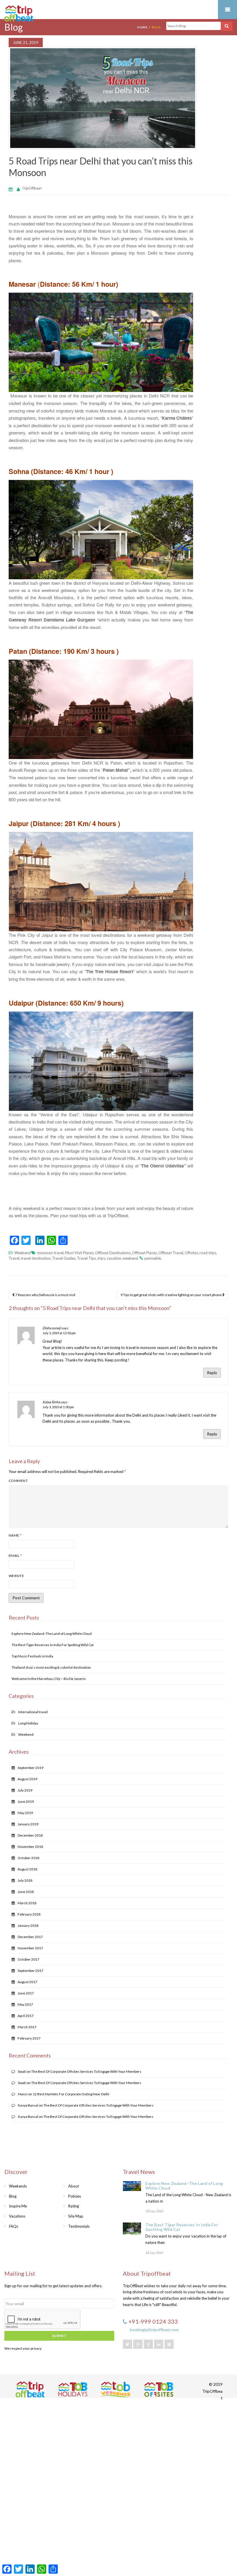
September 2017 (30, 1971)
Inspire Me (18, 2206)
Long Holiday (28, 1723)
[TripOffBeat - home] (40, 14)
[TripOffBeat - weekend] (116, 2389)
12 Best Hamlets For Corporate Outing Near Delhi (71, 2094)
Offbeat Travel (171, 1253)
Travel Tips (86, 1258)
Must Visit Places (79, 1253)
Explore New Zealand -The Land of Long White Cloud (52, 1634)
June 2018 (26, 1892)
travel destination (36, 1258)
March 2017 (27, 2027)
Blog (13, 2196)
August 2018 (27, 1869)
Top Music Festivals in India (32, 1656)
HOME (142, 27)
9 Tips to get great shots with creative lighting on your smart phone (171, 1295)
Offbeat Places (145, 1253)
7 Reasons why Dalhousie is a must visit (45, 1295)
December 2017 (30, 1937)
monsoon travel (50, 1253)
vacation (114, 1258)
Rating (74, 2206)
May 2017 (25, 2004)
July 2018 (25, 1880)
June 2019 (26, 1801)
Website (16, 1576)
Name (15, 1535)
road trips (208, 1253)
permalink (153, 1258)
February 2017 (29, 2038)
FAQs (14, 2226)
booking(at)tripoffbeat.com (154, 2330)
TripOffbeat (32, 188)
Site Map (76, 2216)
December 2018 (30, 1835)
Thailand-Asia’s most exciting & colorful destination (51, 1667)
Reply (212, 1373)
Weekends (18, 2186)
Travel (14, 1258)
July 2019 (25, 1790)
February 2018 (29, 1914)
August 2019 (27, 1779)
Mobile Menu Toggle (227, 10)
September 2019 (30, 1768)
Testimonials (79, 2226)
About (74, 2186)
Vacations (17, 2216)
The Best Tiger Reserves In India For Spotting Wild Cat (53, 1645)
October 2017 (28, 1959)
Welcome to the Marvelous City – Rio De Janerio (49, 1679)
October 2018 (28, 1858)
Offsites (191, 1253)
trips (101, 1258)
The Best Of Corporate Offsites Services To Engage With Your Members (86, 2071)
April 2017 (26, 2016)
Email (15, 1556)
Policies (75, 2196)
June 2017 (26, 1993)
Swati (22, 2071)
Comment (18, 1481)
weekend (130, 1258)
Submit (59, 2336)
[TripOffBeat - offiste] (159, 2389)
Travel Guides (64, 1258)
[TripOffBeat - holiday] (73, 2389)
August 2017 (27, 1982)
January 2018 (28, 1925)
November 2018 (30, 1847)
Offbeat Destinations (113, 1253)
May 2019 (25, 1813)
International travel (33, 1712)
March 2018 (27, 1903)
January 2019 (28, 1824)
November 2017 (30, 1948)
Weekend (23, 1253)
